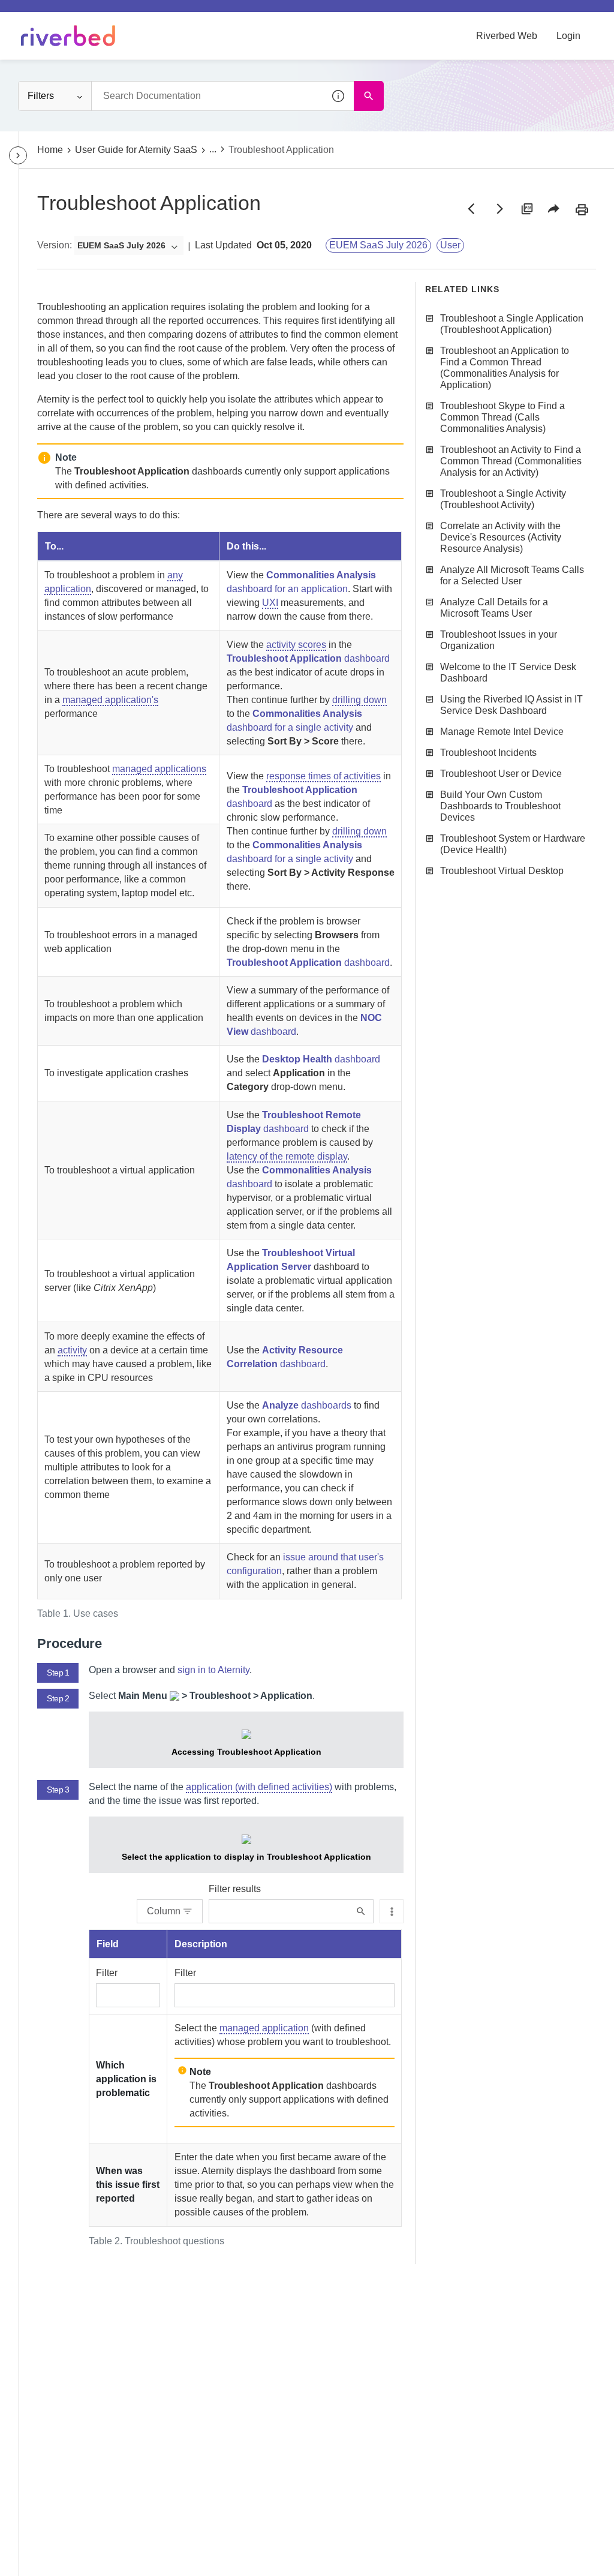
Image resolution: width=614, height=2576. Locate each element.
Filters (41, 96)
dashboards (307, 1405)
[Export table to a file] (392, 1911)
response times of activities (323, 776)
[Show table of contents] (18, 155)
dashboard (308, 658)
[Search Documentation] (369, 96)
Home (50, 150)
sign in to (213, 1670)
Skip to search (136, 14)
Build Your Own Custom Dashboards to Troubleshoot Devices (500, 806)
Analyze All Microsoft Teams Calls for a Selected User (512, 575)
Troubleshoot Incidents (488, 753)
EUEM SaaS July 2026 (378, 245)
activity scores (296, 645)
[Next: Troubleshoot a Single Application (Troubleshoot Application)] (499, 209)
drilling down (359, 700)
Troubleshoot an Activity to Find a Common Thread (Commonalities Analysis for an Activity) (511, 461)
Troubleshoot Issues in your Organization (499, 640)
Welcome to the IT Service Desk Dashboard (508, 672)
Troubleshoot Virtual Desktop (502, 871)
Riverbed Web (507, 36)
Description (201, 1944)
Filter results (235, 1889)
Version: (55, 245)
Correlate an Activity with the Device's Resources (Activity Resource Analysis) (501, 537)
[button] (339, 96)
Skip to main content (50, 14)
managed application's (110, 700)
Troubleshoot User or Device (501, 774)
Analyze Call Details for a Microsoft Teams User (494, 608)
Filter (107, 1973)
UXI (270, 603)
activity (72, 1350)
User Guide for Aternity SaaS (136, 150)
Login (568, 36)
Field (108, 1944)
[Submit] (361, 1912)
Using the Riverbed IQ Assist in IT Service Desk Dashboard (511, 705)
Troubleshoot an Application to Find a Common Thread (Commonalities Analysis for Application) (505, 368)
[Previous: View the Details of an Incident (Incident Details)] (471, 209)
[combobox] (222, 96)
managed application (264, 2028)
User (450, 245)
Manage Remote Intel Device (502, 732)
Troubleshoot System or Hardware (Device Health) (513, 844)
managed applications (159, 769)
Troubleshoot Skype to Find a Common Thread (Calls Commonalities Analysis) (502, 417)
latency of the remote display (287, 1156)
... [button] (213, 149)
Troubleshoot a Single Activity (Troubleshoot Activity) (503, 499)
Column (164, 1911)
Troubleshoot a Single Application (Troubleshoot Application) (512, 324)
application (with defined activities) (259, 1787)
